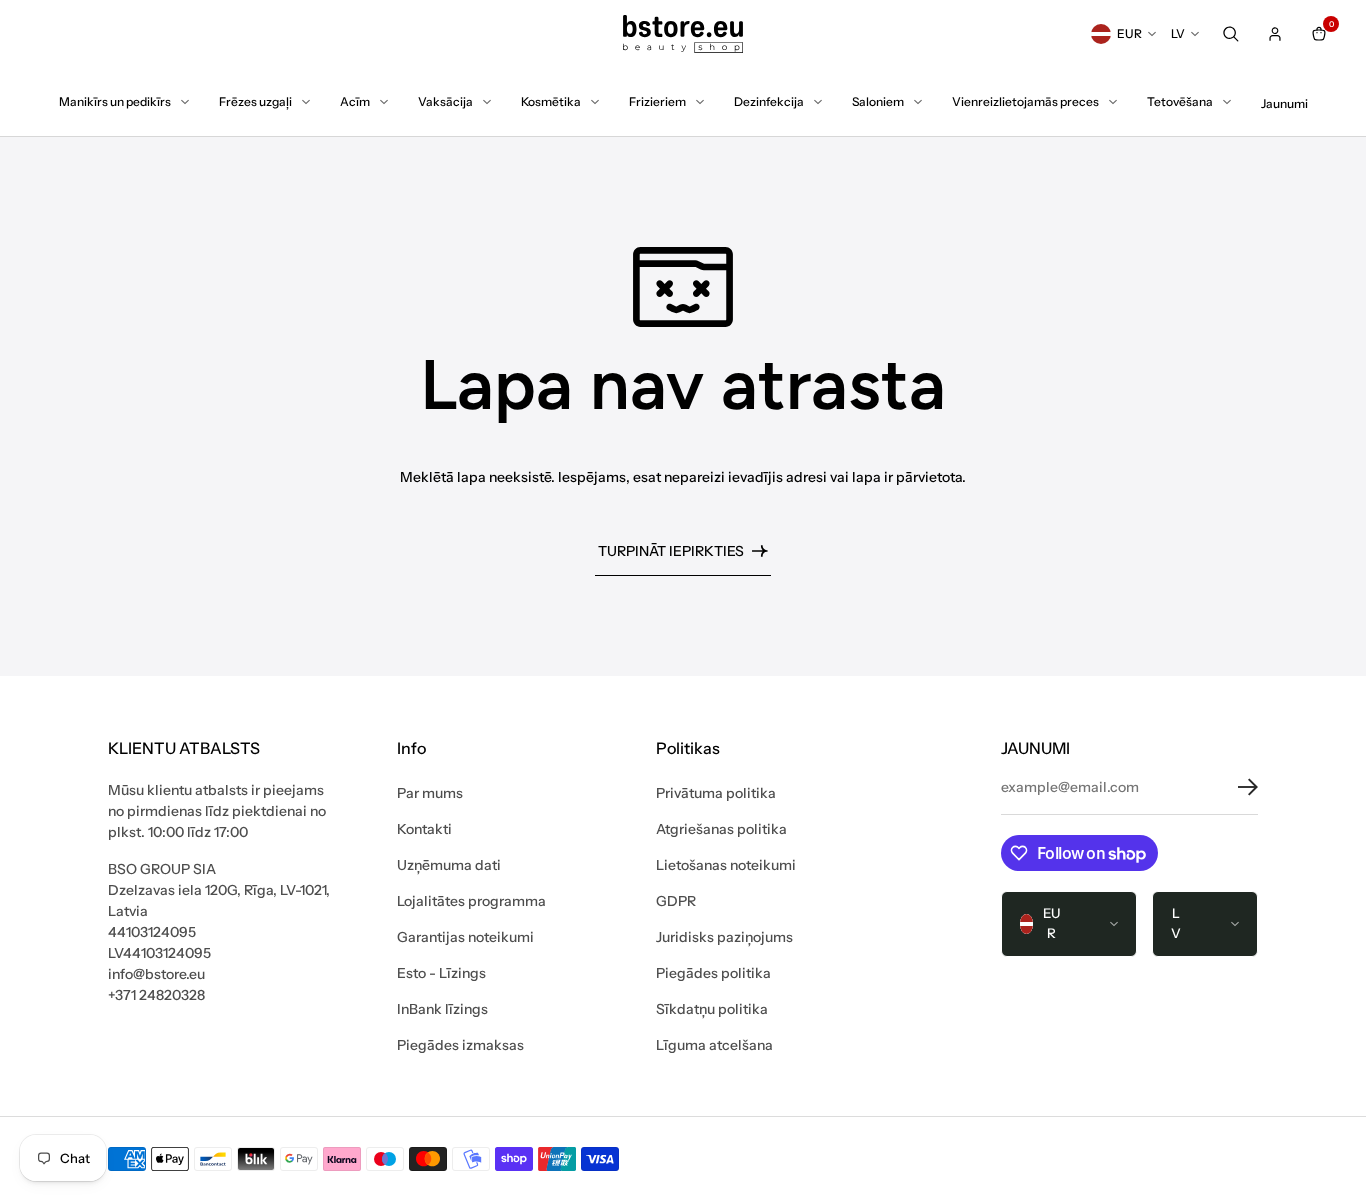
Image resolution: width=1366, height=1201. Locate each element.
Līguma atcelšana (714, 1045)
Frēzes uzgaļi (255, 101)
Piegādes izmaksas (460, 1045)
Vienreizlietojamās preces (1025, 101)
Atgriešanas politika (721, 829)
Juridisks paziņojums (724, 937)
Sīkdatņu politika (712, 1009)
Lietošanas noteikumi (726, 865)
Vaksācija (445, 101)
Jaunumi (1284, 103)
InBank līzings (442, 1009)
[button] (1233, 787)
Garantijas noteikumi (465, 937)
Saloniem (878, 101)
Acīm (355, 101)
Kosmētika (551, 101)
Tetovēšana (1180, 101)
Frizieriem (657, 101)
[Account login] (1275, 34)
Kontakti (424, 829)
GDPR (676, 901)
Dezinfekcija (769, 101)
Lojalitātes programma (471, 901)
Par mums (430, 793)
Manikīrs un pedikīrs (115, 101)
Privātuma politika (716, 793)
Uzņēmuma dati (449, 865)
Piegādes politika (713, 973)
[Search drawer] (1231, 34)
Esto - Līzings (441, 973)
